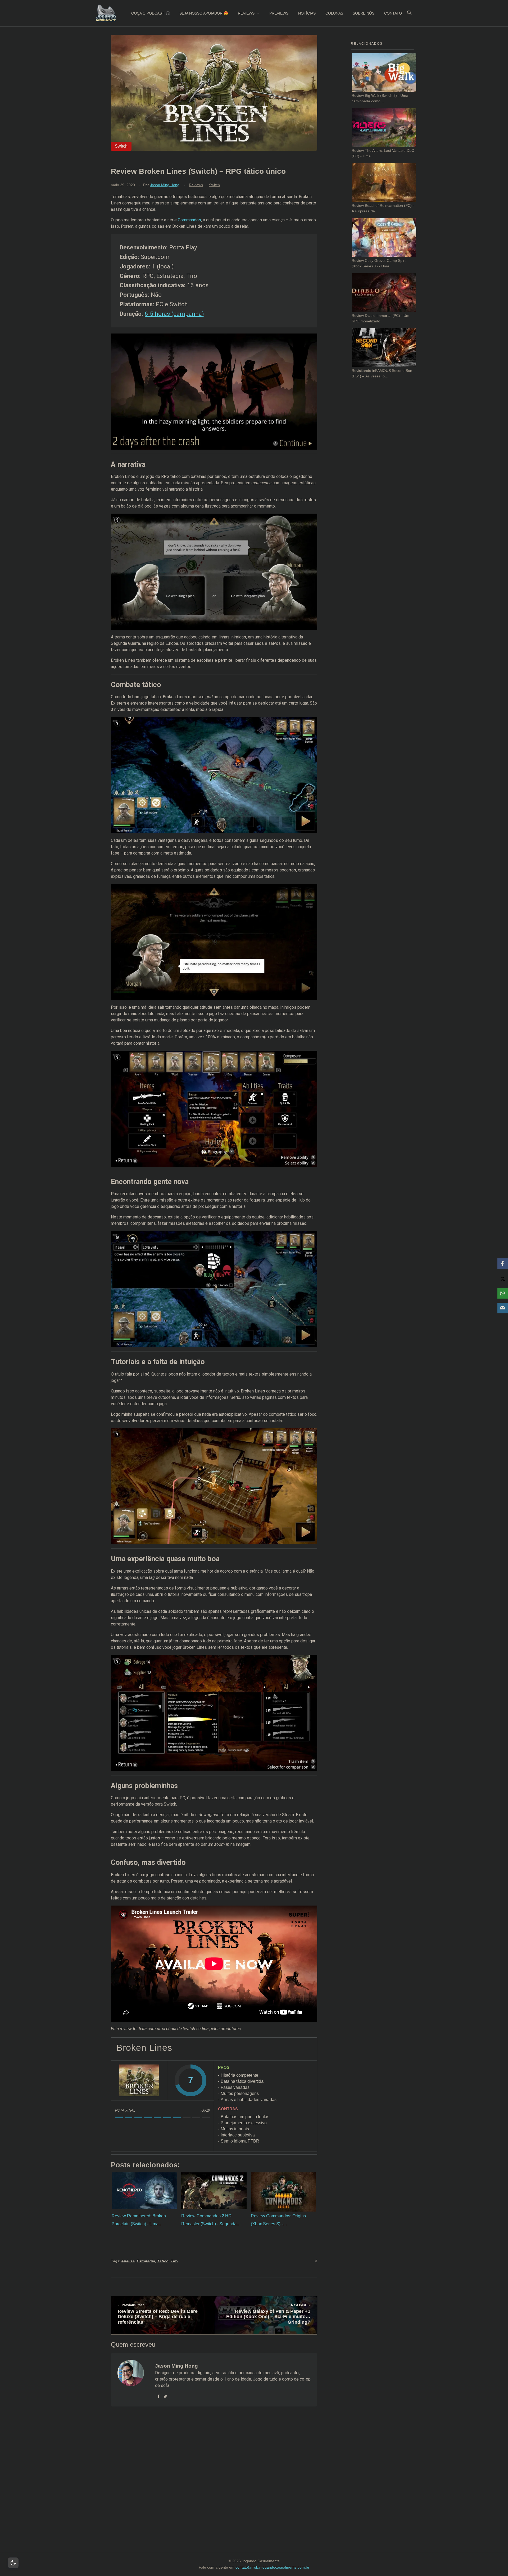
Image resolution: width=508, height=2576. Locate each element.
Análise (128, 2261)
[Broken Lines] (139, 2080)
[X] (503, 1278)
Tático (163, 2261)
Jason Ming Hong (165, 185)
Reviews (196, 185)
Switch (214, 185)
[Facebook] (503, 1264)
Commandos (189, 220)
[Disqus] (214, 2486)
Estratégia (146, 2261)
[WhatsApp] (503, 1293)
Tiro (174, 2261)
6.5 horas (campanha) (174, 314)
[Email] (503, 1308)
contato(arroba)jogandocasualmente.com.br (272, 2567)
